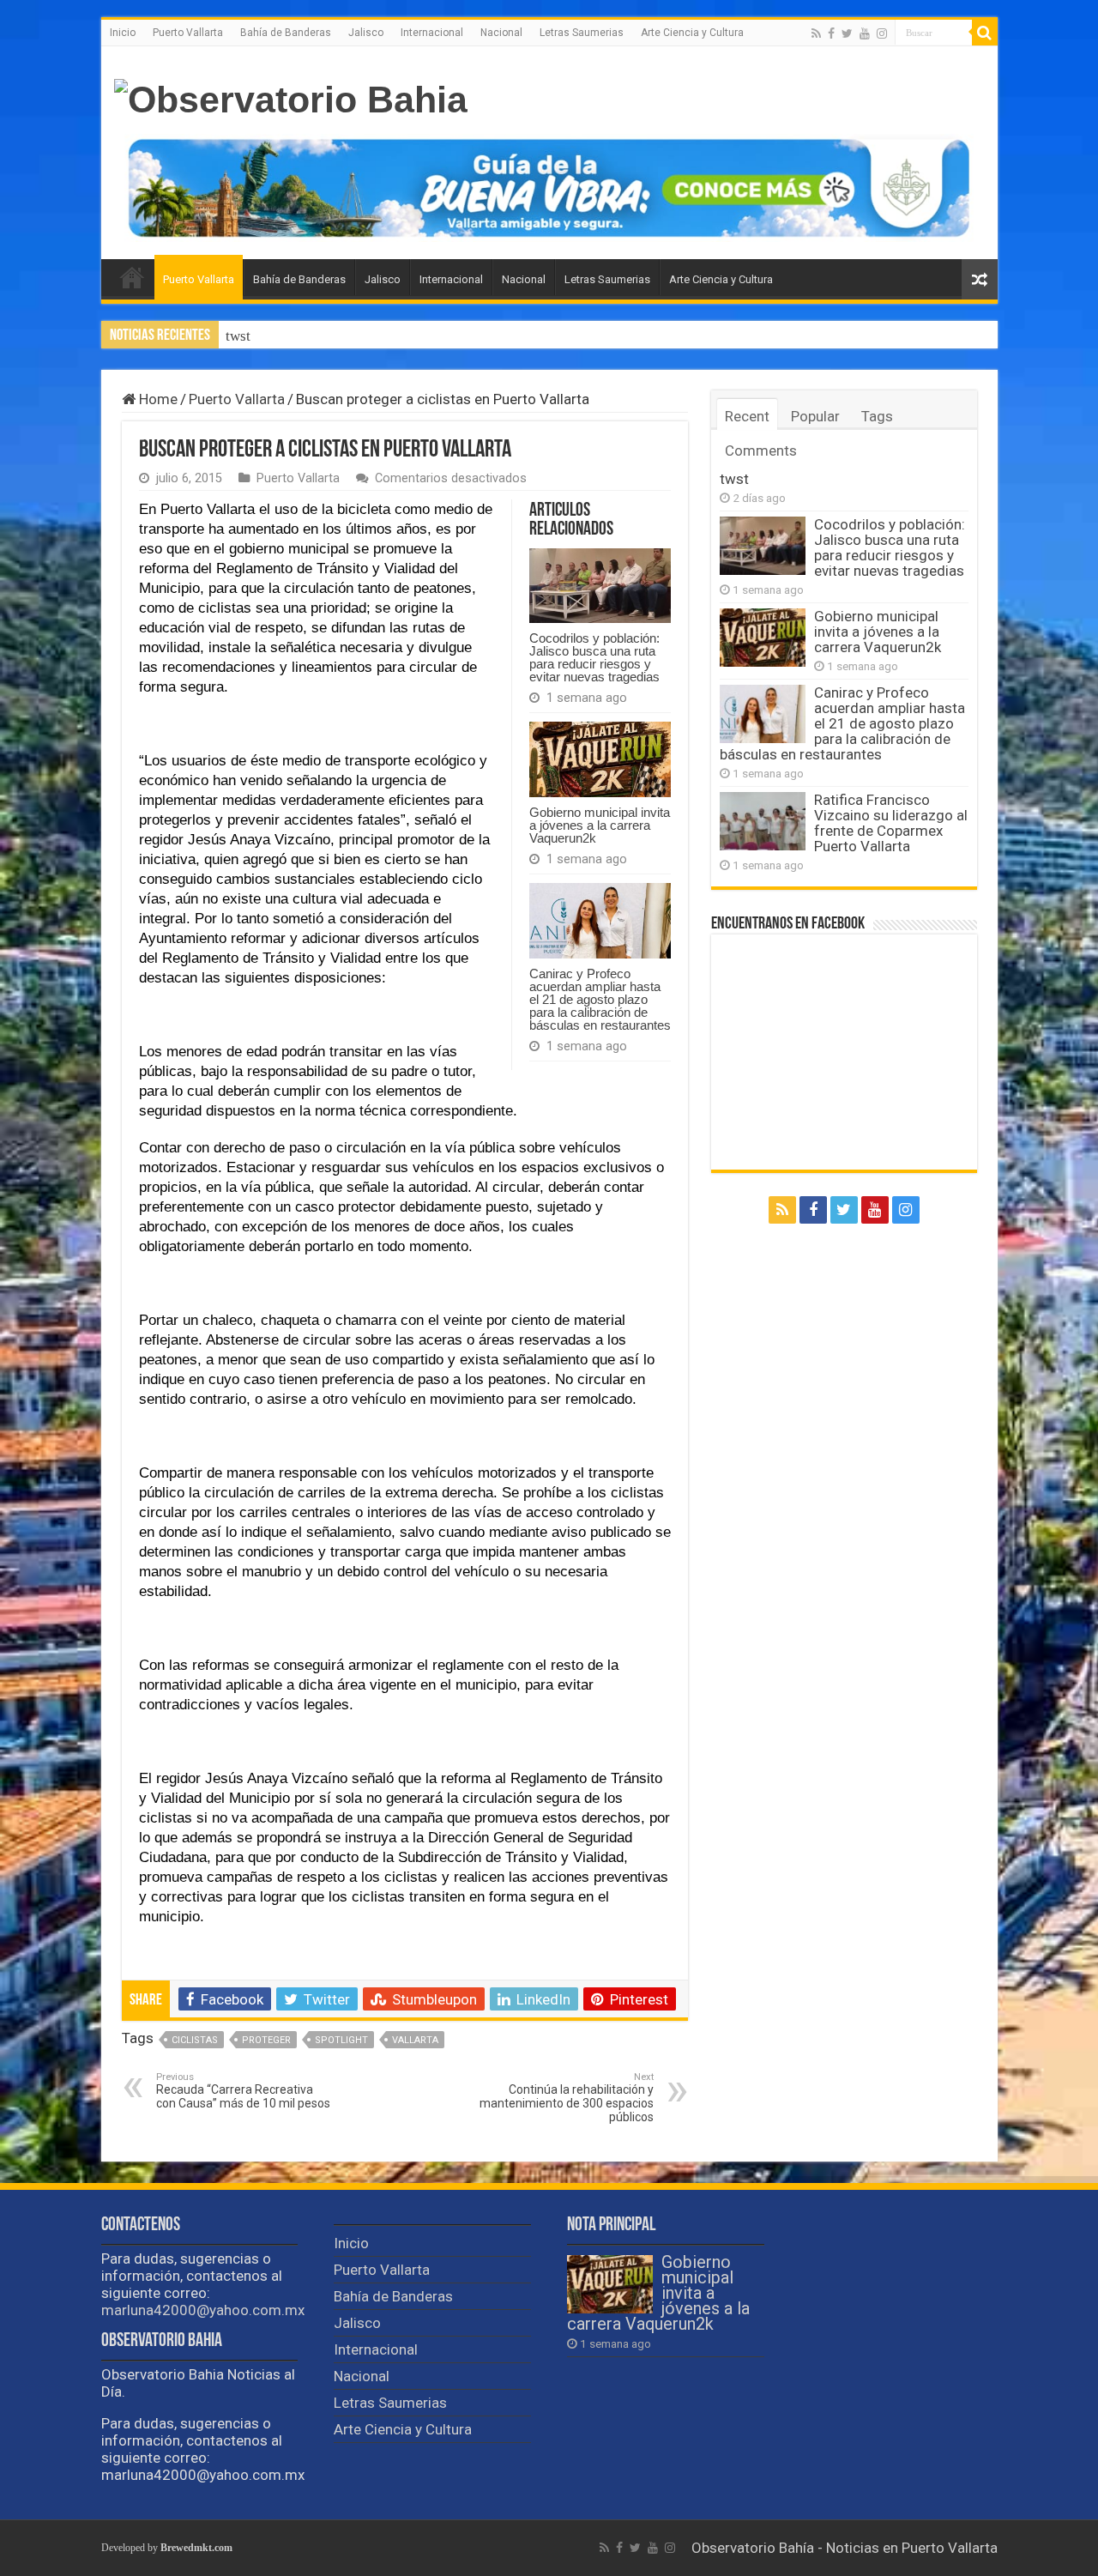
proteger (266, 2040)
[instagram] (882, 33)
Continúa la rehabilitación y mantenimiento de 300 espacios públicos (567, 2098)
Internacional (432, 33)
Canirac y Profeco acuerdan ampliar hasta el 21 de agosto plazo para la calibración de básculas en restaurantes (600, 999)
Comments (761, 450)
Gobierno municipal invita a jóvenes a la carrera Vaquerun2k (600, 825)
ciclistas (195, 2040)
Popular (815, 416)
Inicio (123, 33)
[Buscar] (985, 33)
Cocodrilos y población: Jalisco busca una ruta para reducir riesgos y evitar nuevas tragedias (594, 657)
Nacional (501, 33)
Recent (747, 416)
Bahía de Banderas (286, 33)
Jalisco (366, 33)
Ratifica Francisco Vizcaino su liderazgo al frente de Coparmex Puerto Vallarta (891, 823)
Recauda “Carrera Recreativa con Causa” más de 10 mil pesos (243, 2091)
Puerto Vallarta (188, 33)
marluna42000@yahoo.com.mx (203, 2310)
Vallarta (415, 2040)
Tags (877, 416)
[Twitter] (847, 33)
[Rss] (816, 33)
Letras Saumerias (582, 33)
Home (157, 399)
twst (238, 336)
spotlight (341, 2040)
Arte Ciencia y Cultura (692, 33)
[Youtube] (865, 33)
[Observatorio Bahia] (291, 97)
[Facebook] (831, 33)
